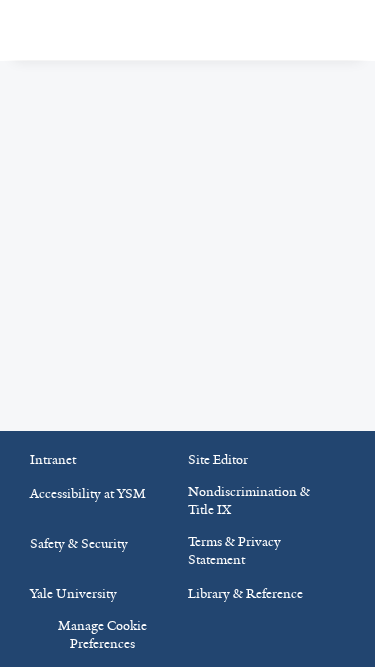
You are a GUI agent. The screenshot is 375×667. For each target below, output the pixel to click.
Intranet (53, 459)
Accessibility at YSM (88, 493)
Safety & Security (79, 543)
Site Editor (218, 459)
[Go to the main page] (126, 30)
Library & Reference (245, 593)
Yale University (73, 593)
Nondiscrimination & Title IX (249, 500)
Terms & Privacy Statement (234, 550)
